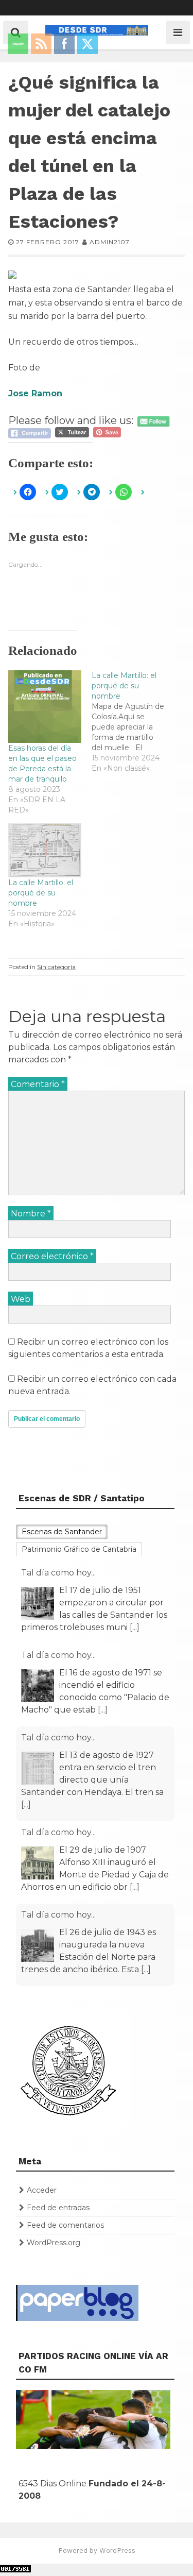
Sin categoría (56, 967)
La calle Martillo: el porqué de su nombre (41, 893)
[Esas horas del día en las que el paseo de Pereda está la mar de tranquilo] (45, 707)
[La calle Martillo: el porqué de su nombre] (133, 722)
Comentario (38, 1084)
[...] (103, 1627)
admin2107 (110, 242)
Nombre (31, 1214)
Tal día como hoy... (58, 1573)
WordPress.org (54, 2243)
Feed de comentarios (65, 2225)
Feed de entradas (58, 2208)
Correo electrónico (52, 1256)
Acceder (42, 2190)
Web (21, 1299)
